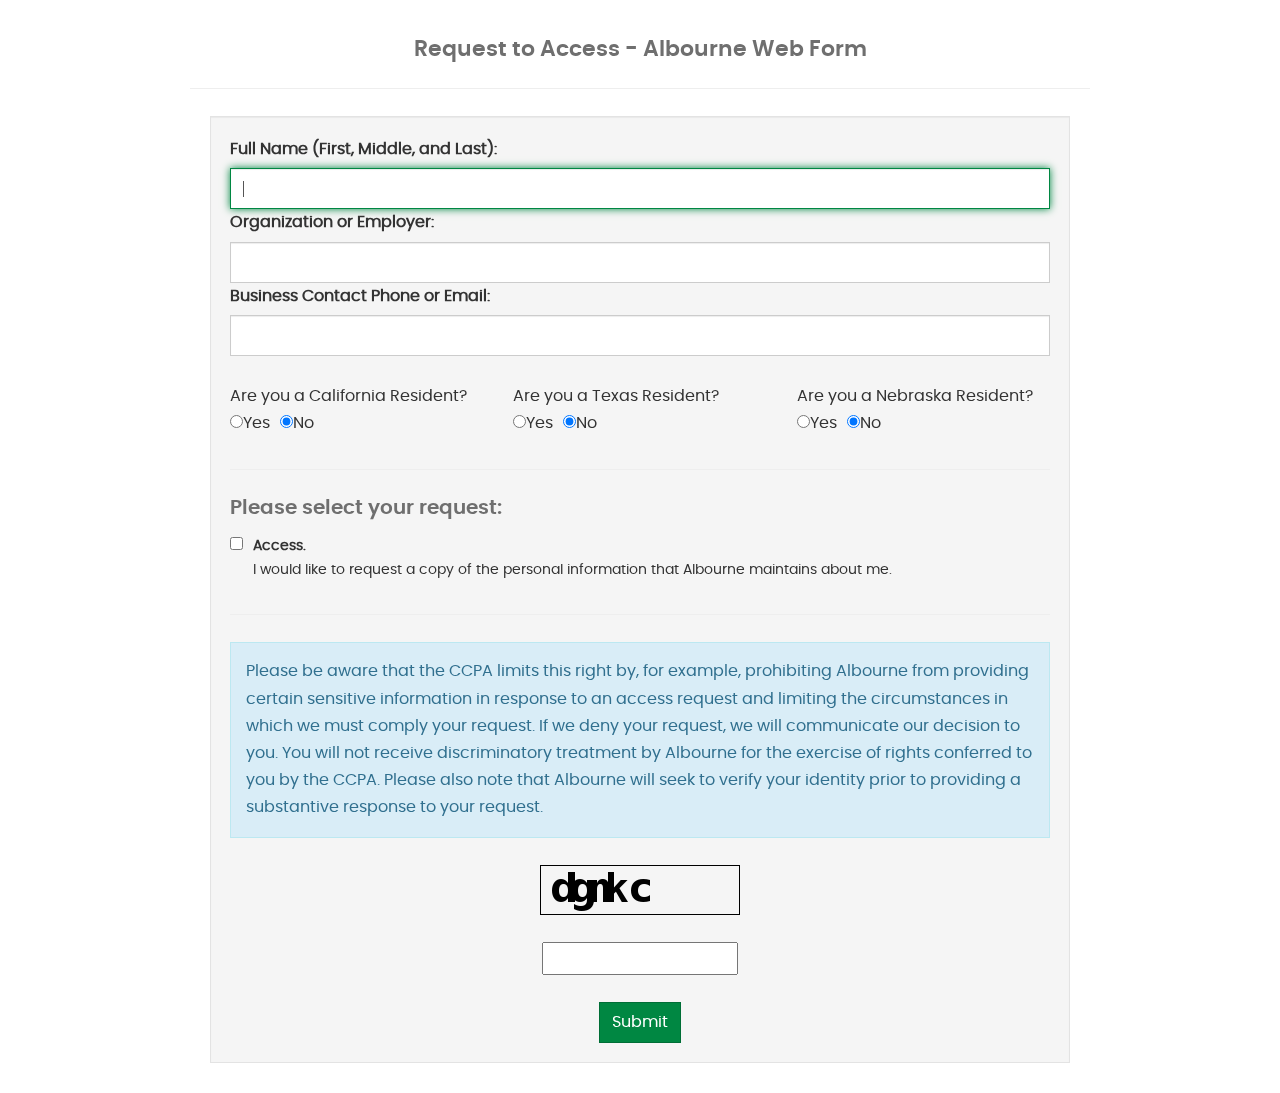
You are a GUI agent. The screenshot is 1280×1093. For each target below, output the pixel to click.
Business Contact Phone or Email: (360, 296)
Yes (256, 423)
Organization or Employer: (332, 222)
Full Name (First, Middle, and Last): (363, 149)
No (303, 423)
